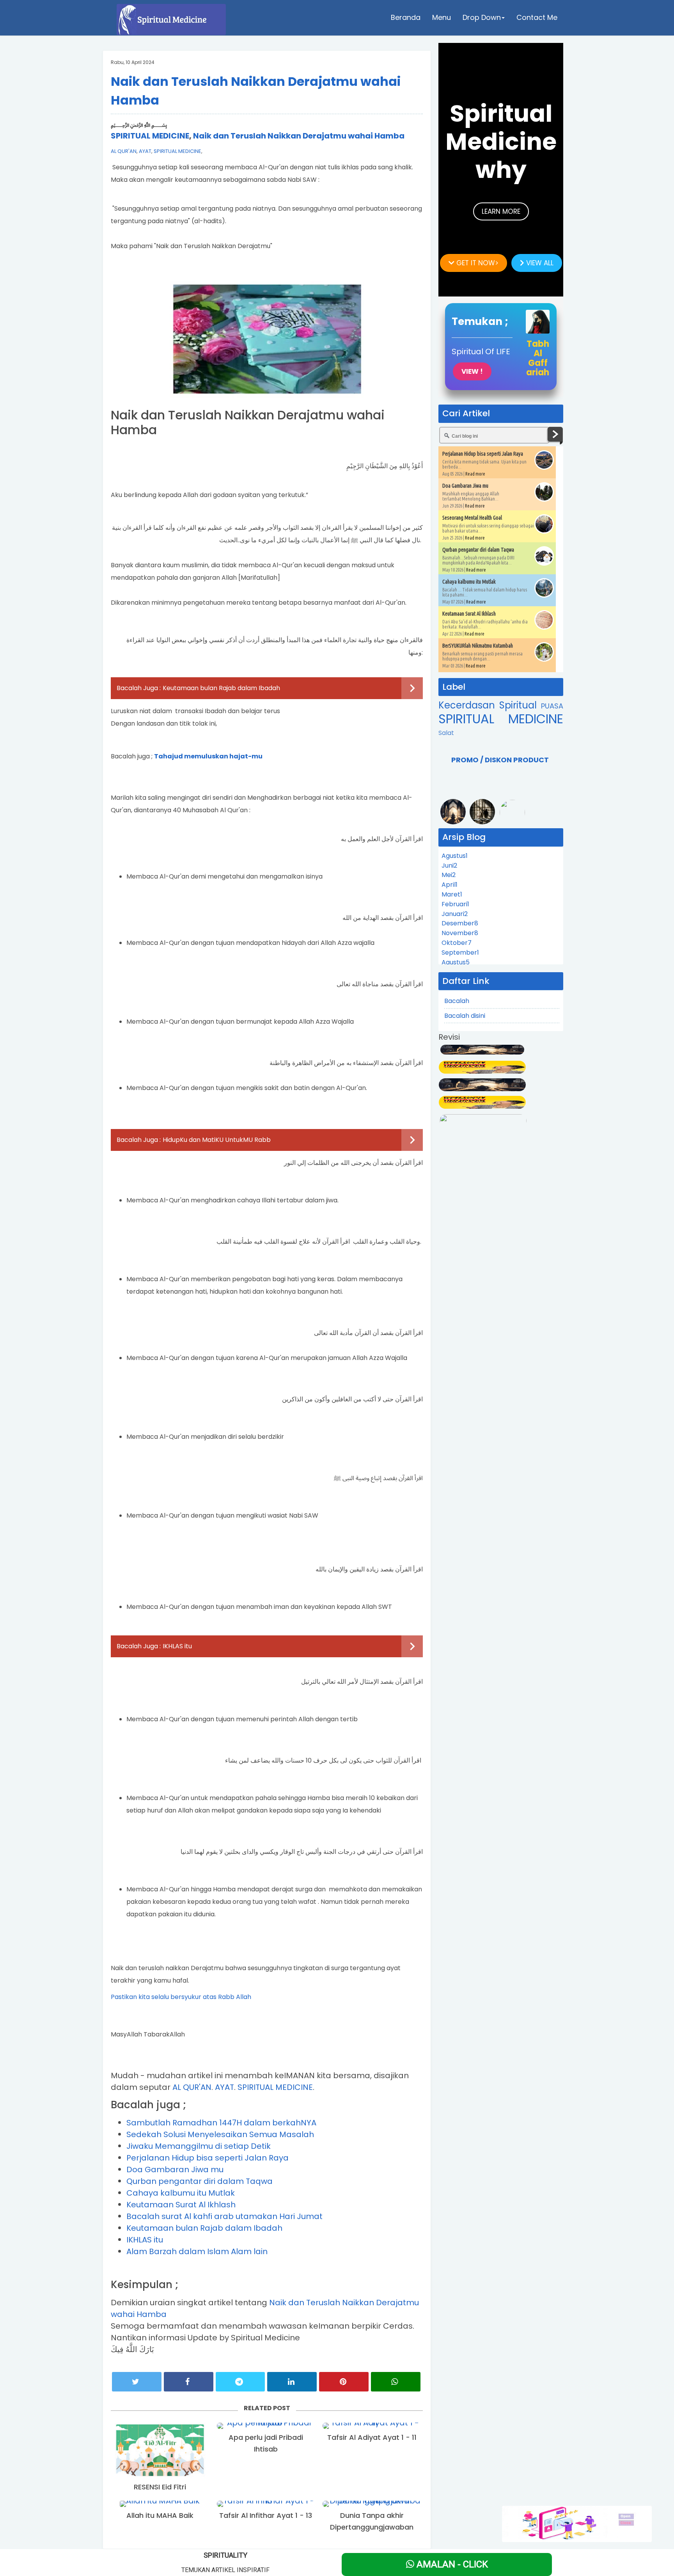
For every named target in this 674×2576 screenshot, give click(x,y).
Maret (452, 894)
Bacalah (457, 1001)
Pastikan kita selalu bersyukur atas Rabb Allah (181, 1997)
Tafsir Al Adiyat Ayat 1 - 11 (372, 2437)
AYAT (145, 151)
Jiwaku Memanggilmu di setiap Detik (199, 2146)
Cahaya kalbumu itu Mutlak (181, 2193)
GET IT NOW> (476, 263)
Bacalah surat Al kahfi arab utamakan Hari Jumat (224, 2216)
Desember (460, 923)
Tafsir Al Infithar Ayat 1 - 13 (266, 2515)
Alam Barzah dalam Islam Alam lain (197, 2251)
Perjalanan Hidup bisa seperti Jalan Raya (208, 2158)
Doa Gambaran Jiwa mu (175, 2169)
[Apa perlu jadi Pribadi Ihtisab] (266, 2426)
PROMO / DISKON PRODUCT (500, 760)
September (460, 952)
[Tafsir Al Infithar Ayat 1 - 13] (266, 2504)
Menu (442, 17)
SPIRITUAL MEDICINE (150, 136)
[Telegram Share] (240, 2382)
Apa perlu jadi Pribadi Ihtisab (266, 2443)
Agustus (455, 856)
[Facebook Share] (189, 2382)
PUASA (552, 706)
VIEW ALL (539, 263)
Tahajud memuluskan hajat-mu (208, 756)
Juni (449, 865)
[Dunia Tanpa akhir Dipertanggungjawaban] (372, 2504)
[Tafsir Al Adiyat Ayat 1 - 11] (372, 2426)
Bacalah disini (465, 1016)
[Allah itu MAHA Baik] (160, 2504)
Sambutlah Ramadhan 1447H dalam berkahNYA (221, 2123)
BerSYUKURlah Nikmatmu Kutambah (478, 646)
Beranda (406, 17)
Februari (455, 904)
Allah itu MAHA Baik (160, 2515)
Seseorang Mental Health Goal (472, 518)
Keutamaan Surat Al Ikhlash (181, 2205)
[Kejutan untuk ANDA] (577, 2523)
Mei (449, 875)
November (460, 933)
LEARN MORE (501, 211)
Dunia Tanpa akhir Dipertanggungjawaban (372, 2521)
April (450, 885)
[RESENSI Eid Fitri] (160, 2451)
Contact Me (537, 17)
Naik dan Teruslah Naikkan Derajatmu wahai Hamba (299, 136)
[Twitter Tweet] (137, 2382)
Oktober (457, 943)
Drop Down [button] (482, 17)
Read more (475, 474)
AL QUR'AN (124, 151)
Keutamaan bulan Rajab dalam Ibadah (221, 688)
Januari (455, 914)
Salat (446, 733)
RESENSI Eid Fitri (160, 2487)
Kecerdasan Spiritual (490, 705)
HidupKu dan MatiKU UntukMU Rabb (217, 1140)
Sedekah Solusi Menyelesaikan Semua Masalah (220, 2134)
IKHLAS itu (177, 1646)
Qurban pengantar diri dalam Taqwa (200, 2181)
